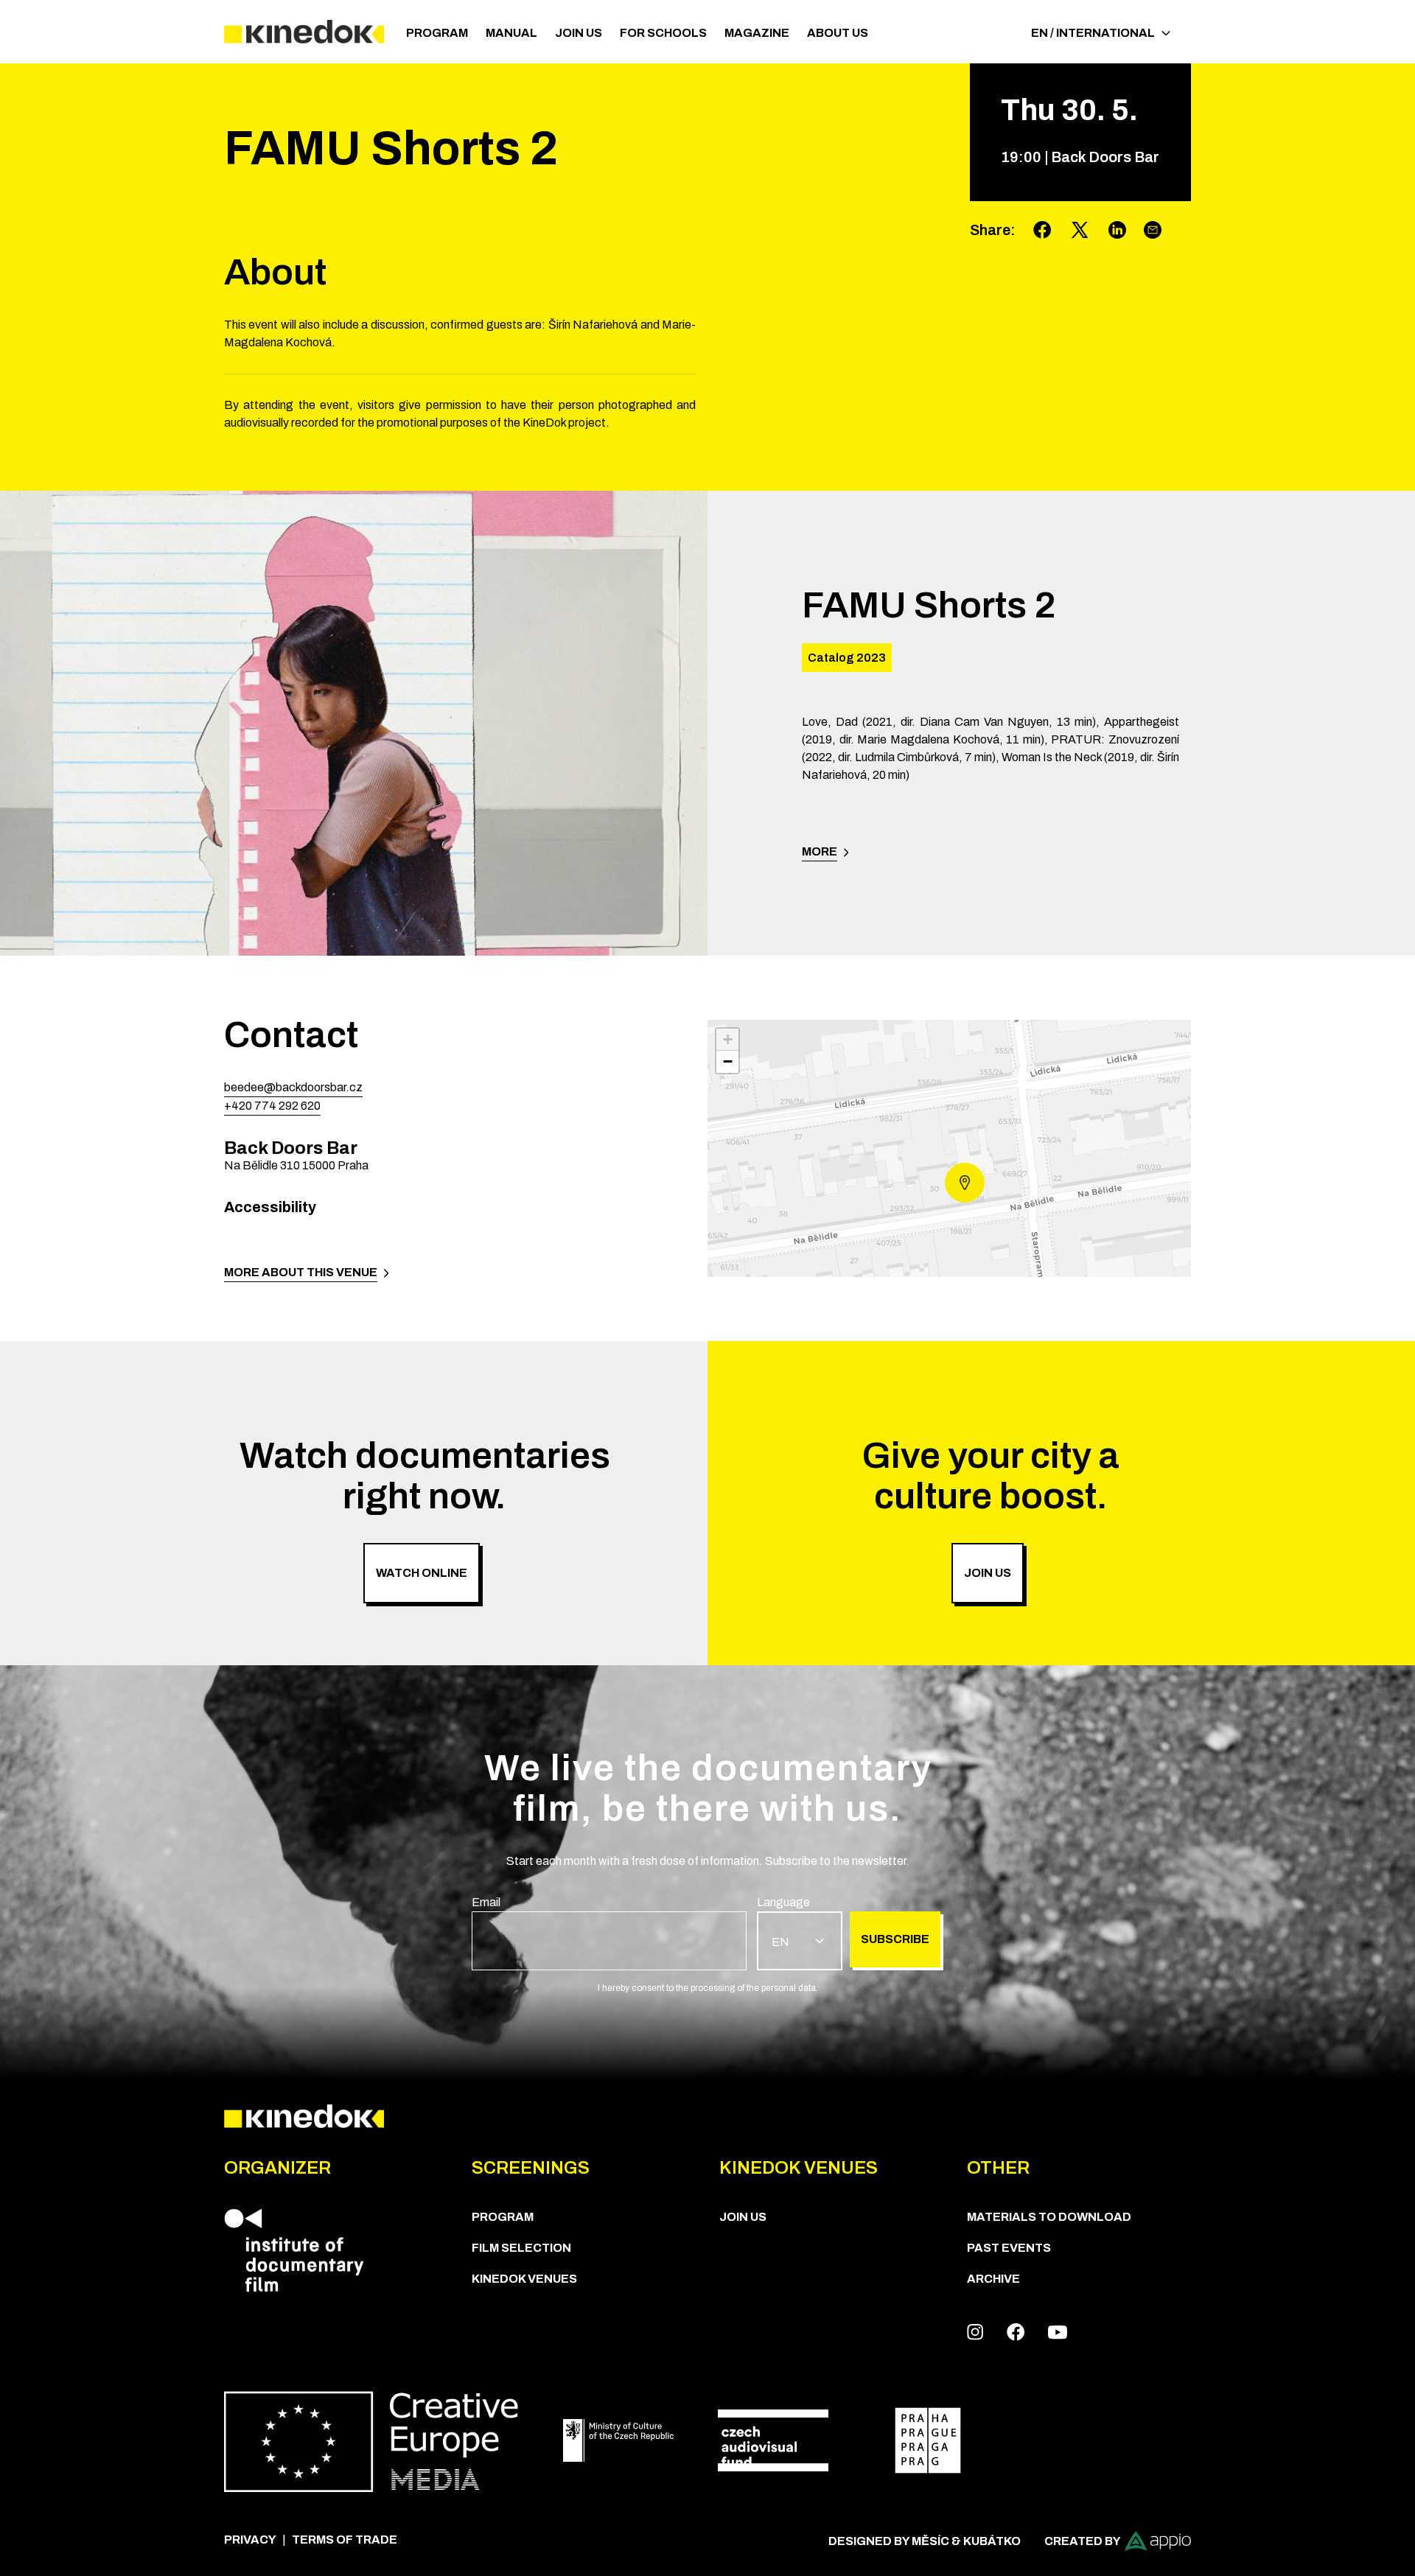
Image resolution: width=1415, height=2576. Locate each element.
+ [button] (728, 1039)
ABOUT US (838, 33)
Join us (579, 33)
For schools (663, 33)
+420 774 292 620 (272, 1106)
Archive (993, 2279)
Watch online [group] (422, 1573)
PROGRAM (437, 33)
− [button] (728, 1061)
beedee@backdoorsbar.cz (293, 1087)
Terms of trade (345, 2540)
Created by (1083, 2541)
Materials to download (1049, 2217)
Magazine (757, 33)
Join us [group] (988, 1573)
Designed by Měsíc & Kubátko (925, 2541)
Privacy (250, 2540)
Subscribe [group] (895, 1939)
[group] (609, 1932)
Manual (511, 33)
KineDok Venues (524, 2279)
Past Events (1009, 2248)
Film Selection (521, 2248)
